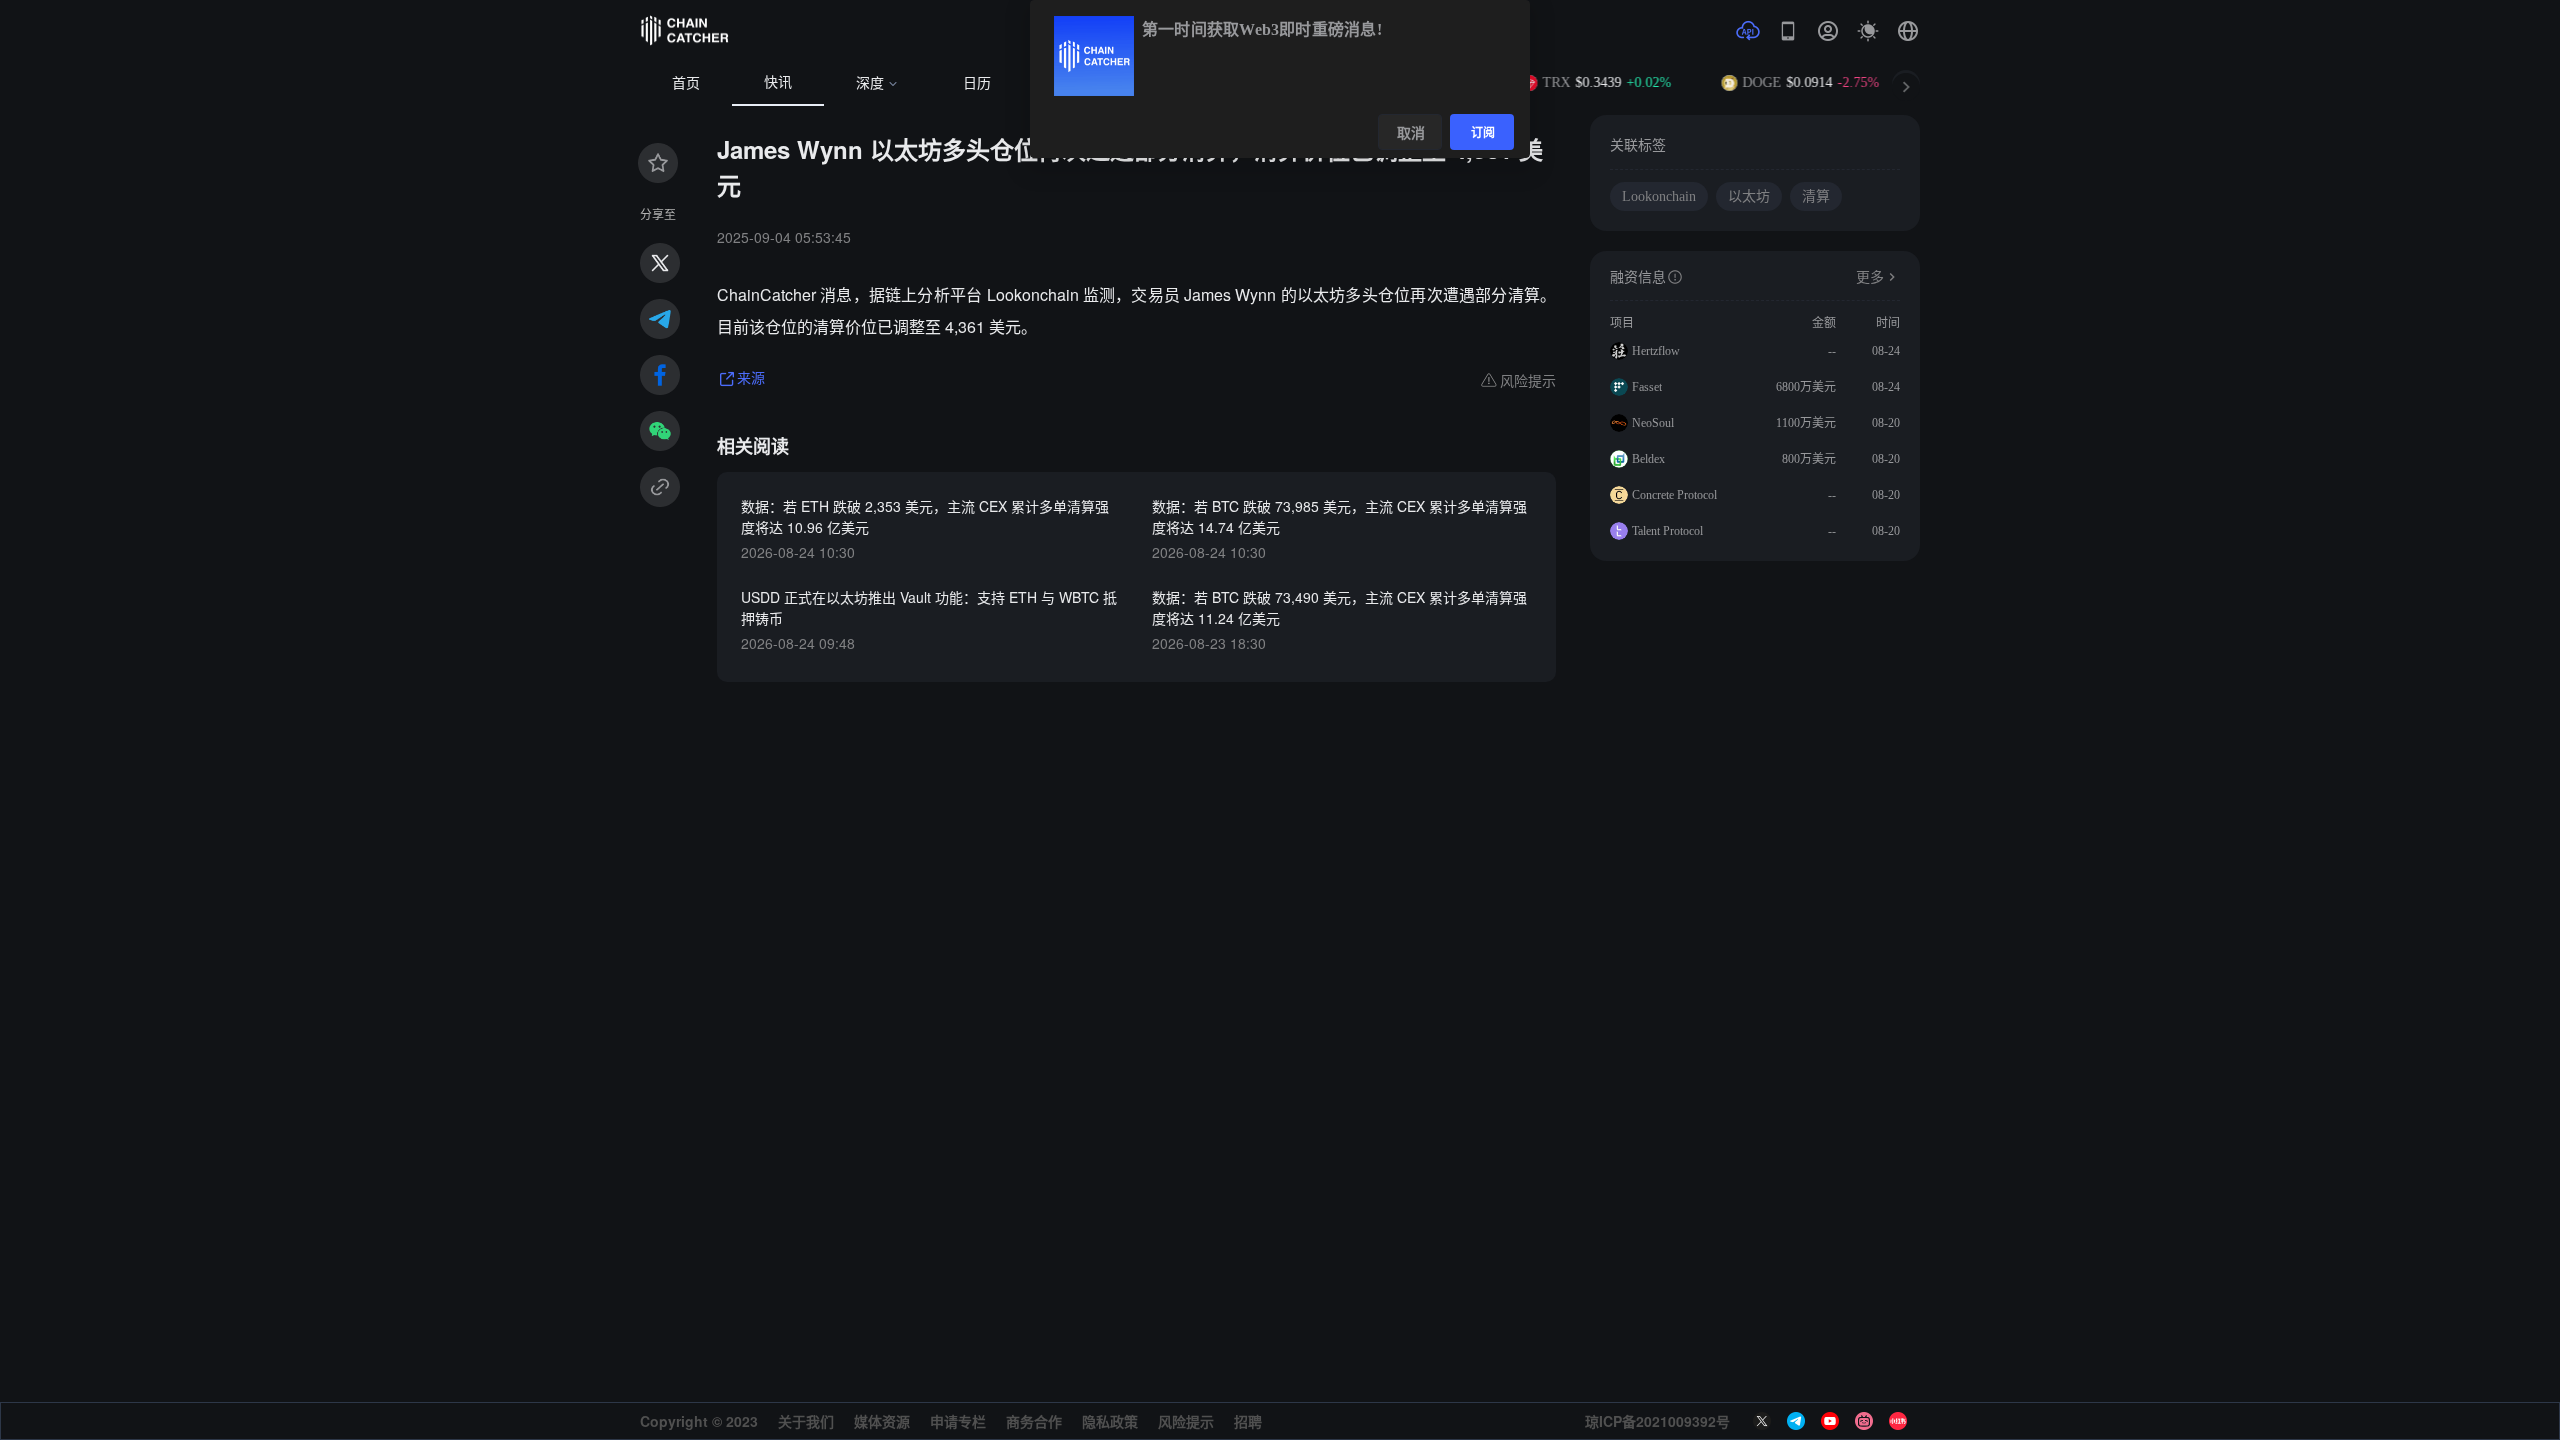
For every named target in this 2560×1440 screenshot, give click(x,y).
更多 (1870, 277)
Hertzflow (1656, 351)
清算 (1816, 196)
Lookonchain (1659, 196)
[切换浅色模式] (1868, 31)
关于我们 (806, 1421)
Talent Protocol (1667, 531)
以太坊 (1749, 196)
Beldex (1648, 459)
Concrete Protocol (1674, 495)
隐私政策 (1110, 1421)
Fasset (1647, 387)
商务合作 (1034, 1421)
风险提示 (1186, 1421)
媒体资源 (882, 1421)
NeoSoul (1653, 423)
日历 (977, 83)
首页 (686, 83)
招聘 (1248, 1421)
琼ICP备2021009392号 (1657, 1421)
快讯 (778, 82)
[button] (1908, 31)
